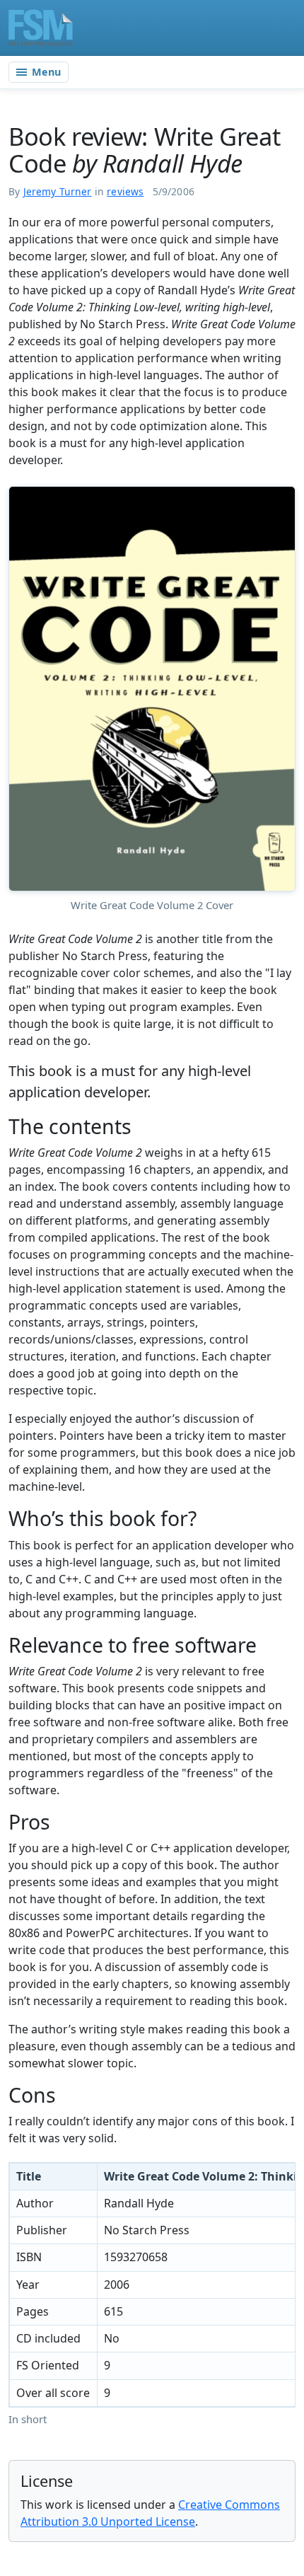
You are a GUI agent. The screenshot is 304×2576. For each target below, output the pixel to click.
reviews (125, 191)
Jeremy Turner (58, 191)
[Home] (41, 28)
